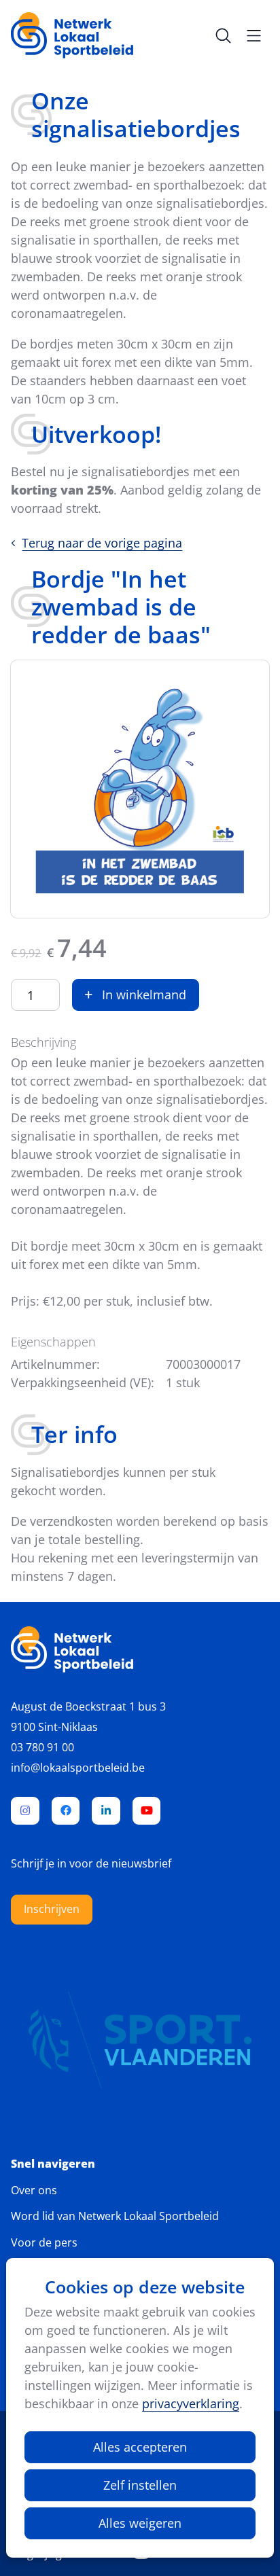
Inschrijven (52, 1909)
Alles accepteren (140, 2447)
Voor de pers (44, 2242)
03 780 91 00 (42, 1747)
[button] (135, 995)
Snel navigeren (53, 2164)
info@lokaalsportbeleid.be (78, 1768)
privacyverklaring (191, 2403)
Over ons (34, 2190)
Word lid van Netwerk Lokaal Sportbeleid (115, 2216)
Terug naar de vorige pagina (102, 543)
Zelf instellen (140, 2485)
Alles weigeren (140, 2523)
